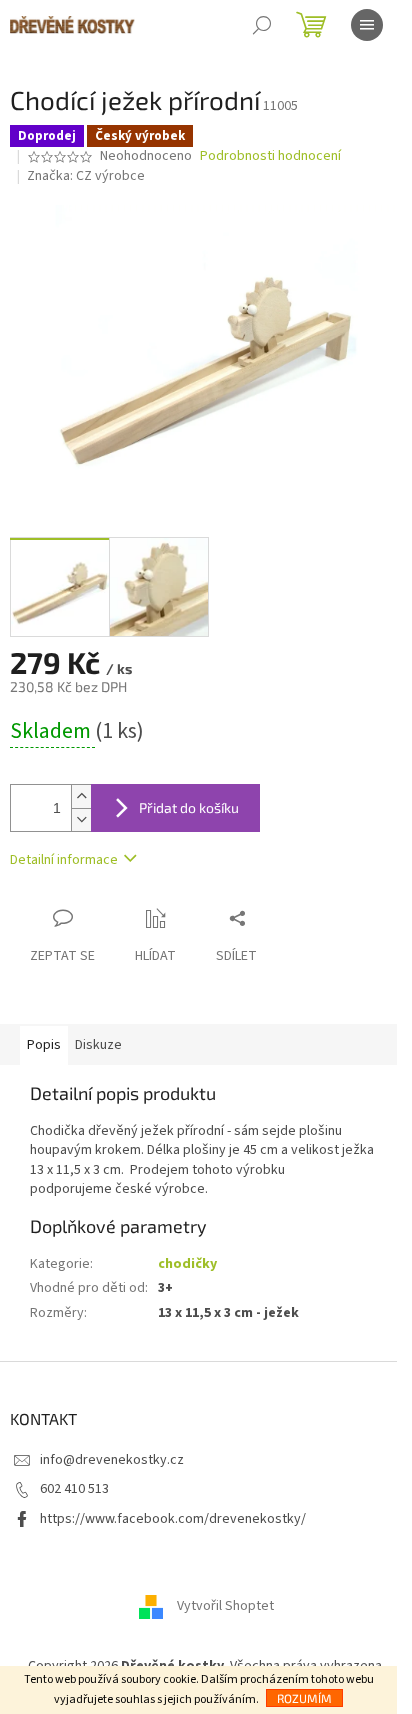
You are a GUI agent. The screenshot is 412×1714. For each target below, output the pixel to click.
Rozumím (304, 1698)
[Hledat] (262, 25)
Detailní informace (64, 860)
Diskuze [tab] (98, 1045)
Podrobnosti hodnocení (270, 156)
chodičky (187, 1264)
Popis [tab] (44, 1045)
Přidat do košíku (189, 807)
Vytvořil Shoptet (225, 1606)
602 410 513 (74, 1489)
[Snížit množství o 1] (81, 819)
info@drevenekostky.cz (112, 1460)
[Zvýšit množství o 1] (81, 796)
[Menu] (367, 25)
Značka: (86, 176)
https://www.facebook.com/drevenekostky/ (173, 1519)
